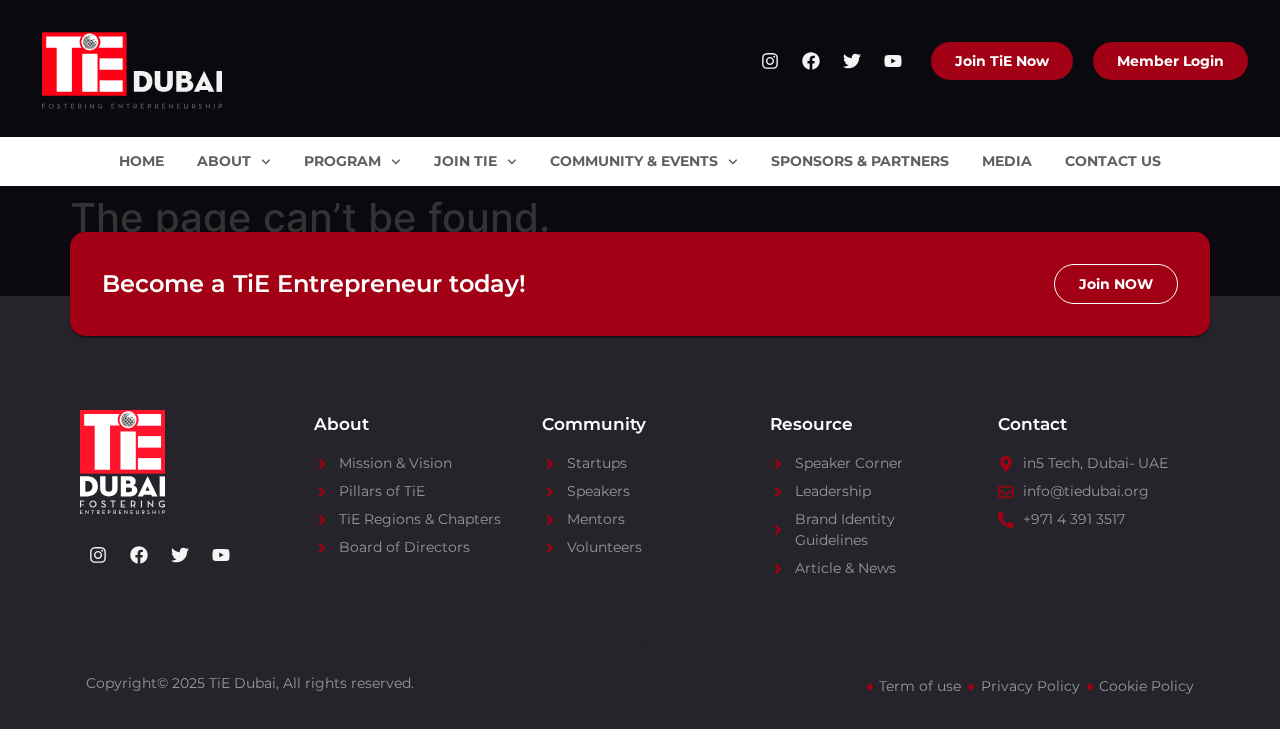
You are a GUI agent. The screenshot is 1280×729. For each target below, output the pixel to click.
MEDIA (1007, 161)
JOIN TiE (465, 161)
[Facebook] (811, 61)
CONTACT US (1113, 161)
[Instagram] (770, 61)
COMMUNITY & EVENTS (634, 161)
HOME (141, 161)
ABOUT (224, 161)
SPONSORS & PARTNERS (860, 161)
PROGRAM (342, 161)
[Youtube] (893, 61)
